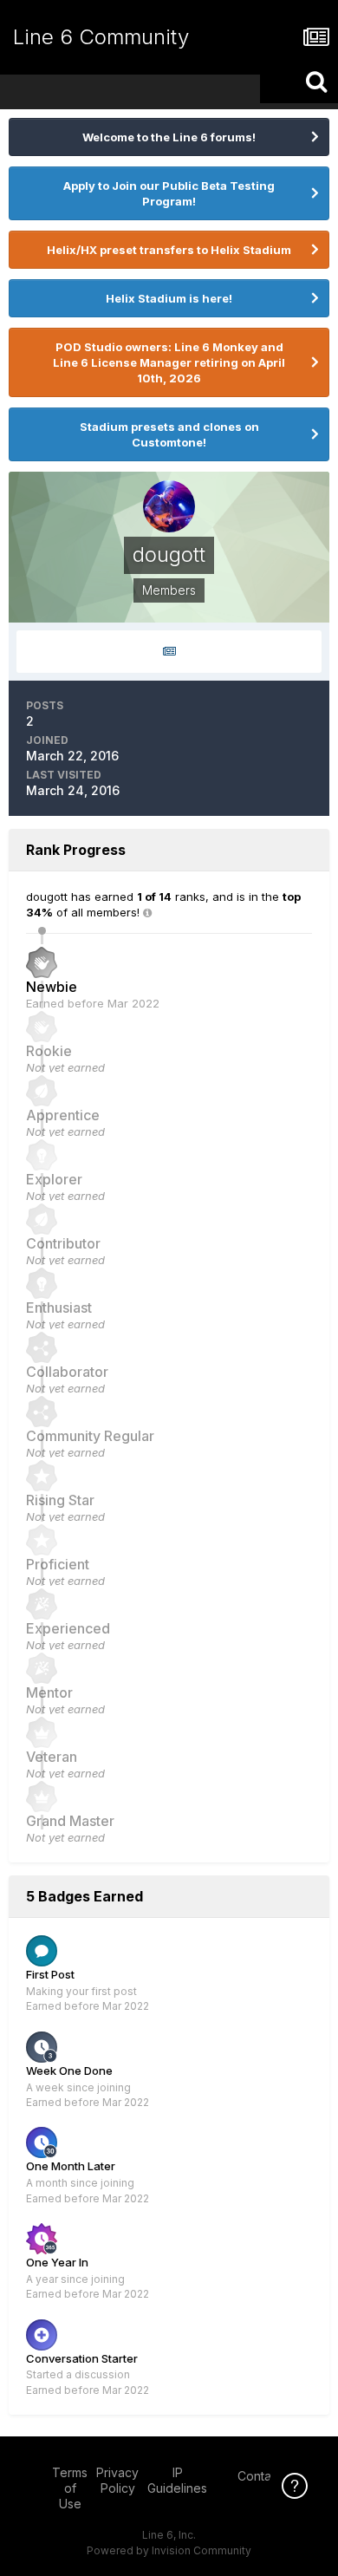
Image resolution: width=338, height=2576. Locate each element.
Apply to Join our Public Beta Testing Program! (169, 193)
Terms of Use (70, 2488)
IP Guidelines (177, 2480)
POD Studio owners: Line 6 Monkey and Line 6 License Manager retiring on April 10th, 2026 (169, 362)
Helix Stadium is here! (169, 298)
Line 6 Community (101, 37)
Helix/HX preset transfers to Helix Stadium (169, 250)
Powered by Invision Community (169, 2550)
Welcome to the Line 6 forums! (169, 137)
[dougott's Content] (169, 652)
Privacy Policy (117, 2480)
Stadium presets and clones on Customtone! (169, 434)
